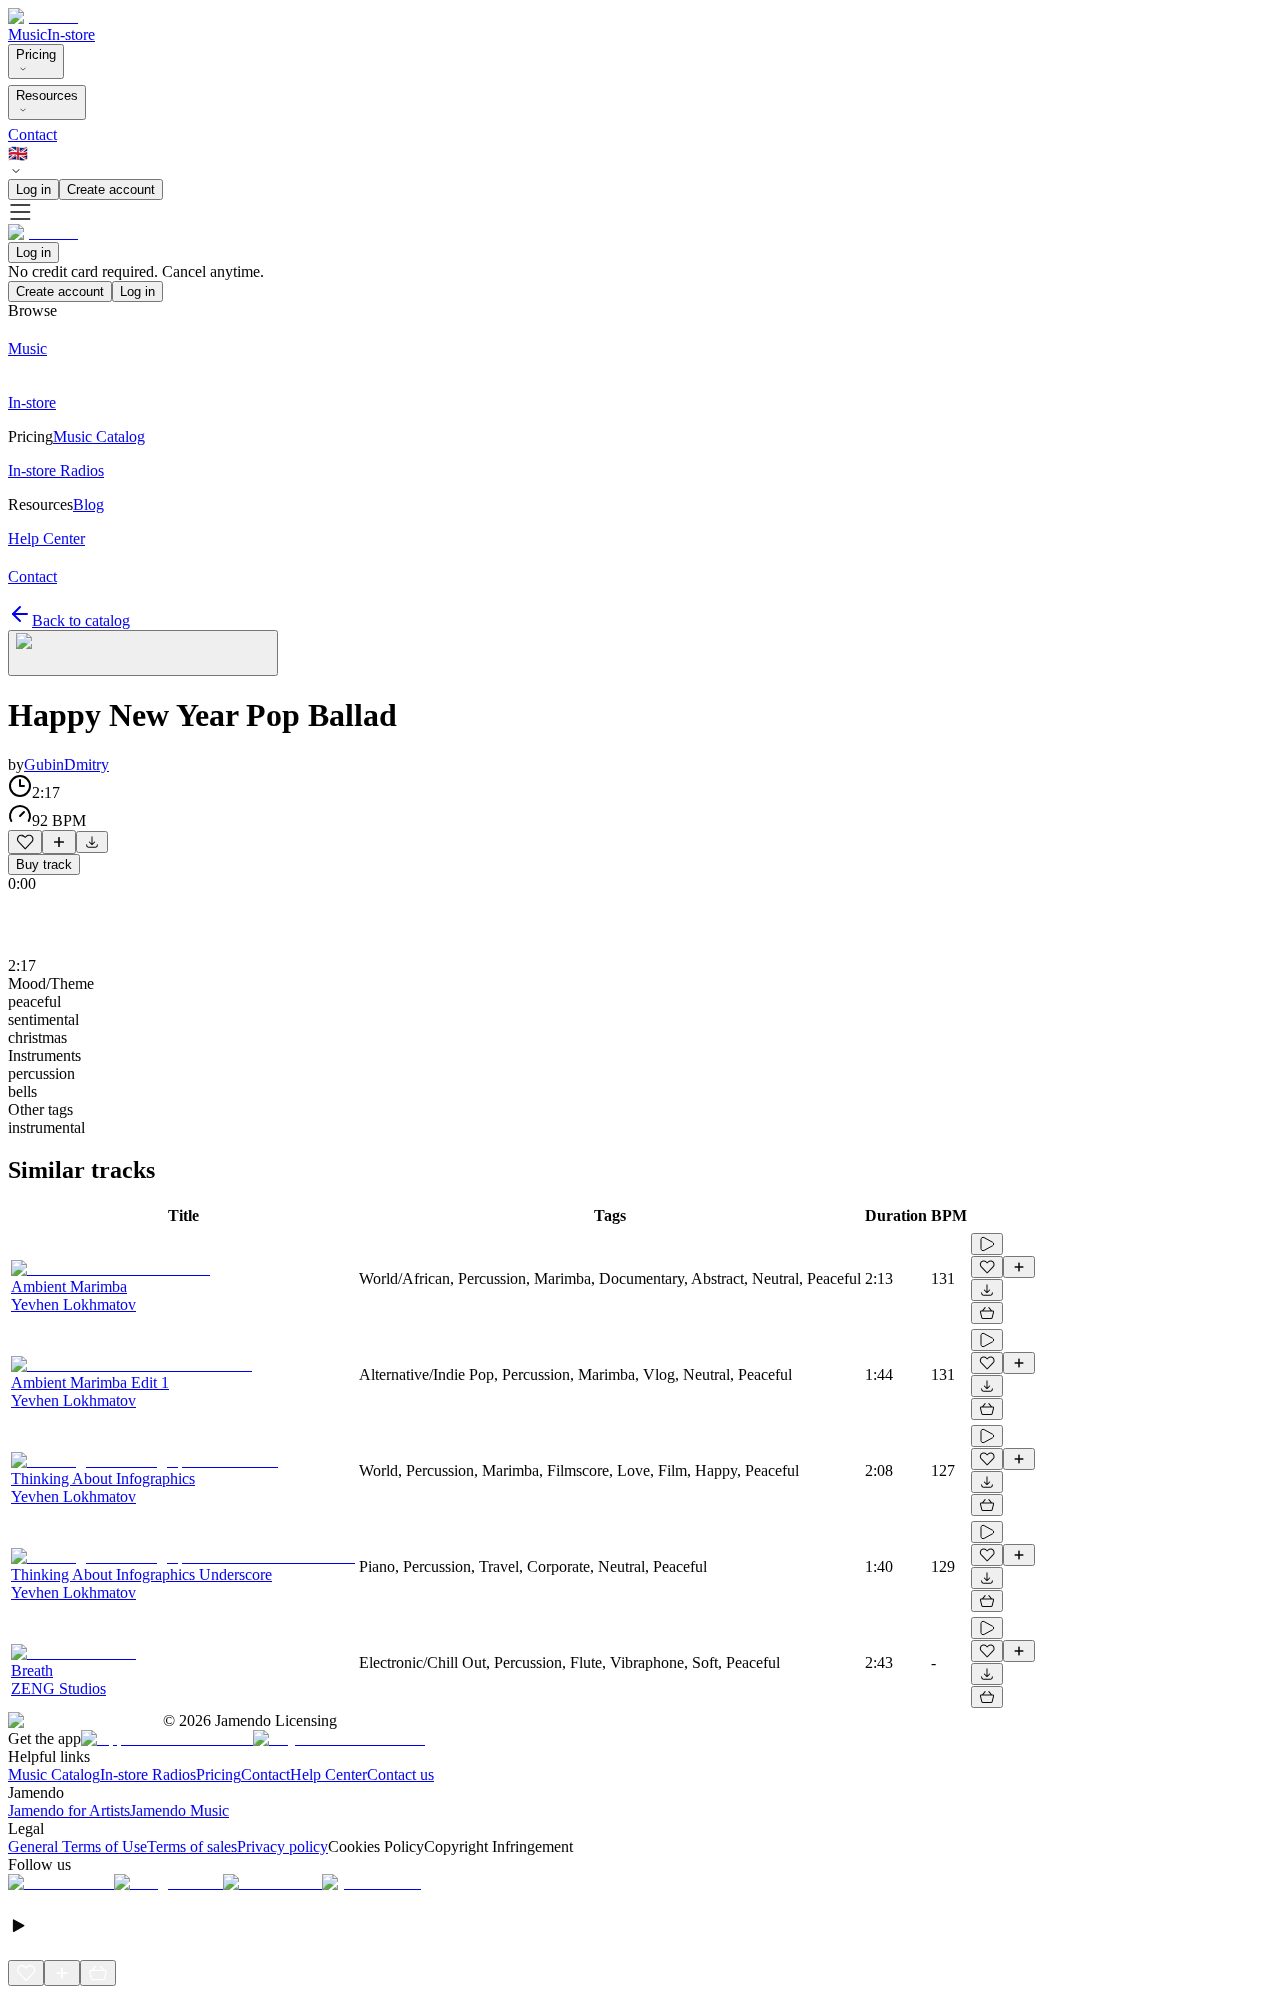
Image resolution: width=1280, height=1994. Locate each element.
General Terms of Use (77, 1846)
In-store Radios (148, 1774)
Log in (33, 189)
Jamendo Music (179, 1810)
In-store (71, 34)
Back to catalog (81, 620)
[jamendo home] (43, 16)
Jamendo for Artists (69, 1810)
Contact (32, 134)
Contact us (400, 1774)
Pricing (36, 54)
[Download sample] (92, 842)
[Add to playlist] (59, 842)
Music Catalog (54, 1774)
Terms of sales (192, 1846)
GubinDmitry (66, 764)
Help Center (328, 1774)
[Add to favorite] (25, 842)
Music (27, 34)
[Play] (143, 653)
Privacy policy (282, 1846)
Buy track (44, 864)
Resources (47, 95)
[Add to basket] (987, 1313)
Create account (111, 189)
